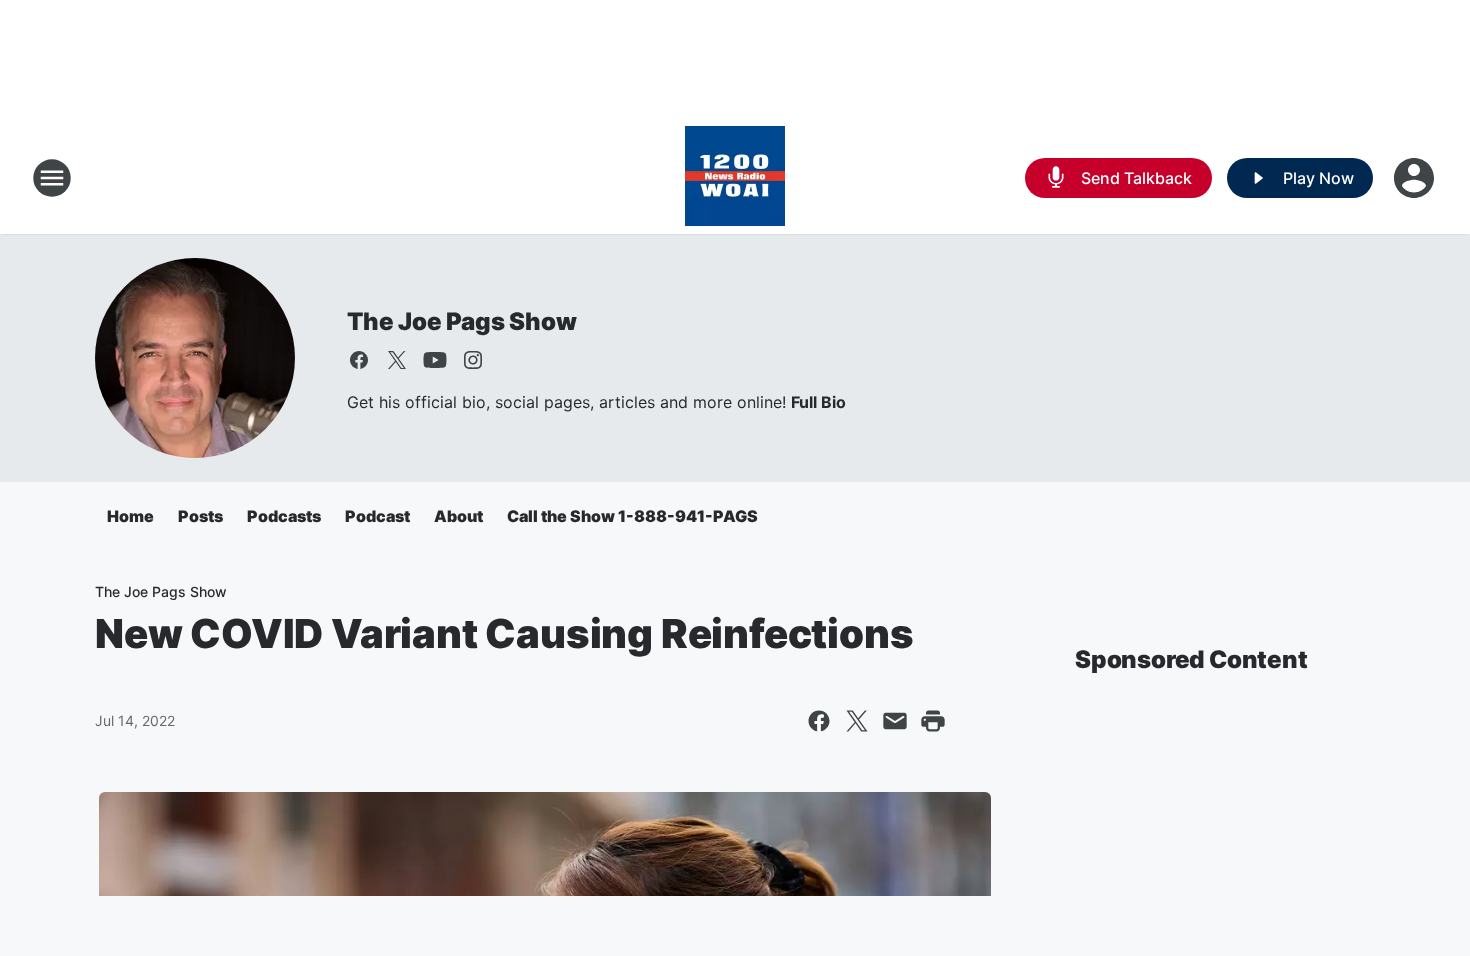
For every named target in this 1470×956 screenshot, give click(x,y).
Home (130, 516)
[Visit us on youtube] (435, 360)
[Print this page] (933, 721)
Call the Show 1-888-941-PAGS (632, 516)
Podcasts (284, 516)
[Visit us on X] (397, 360)
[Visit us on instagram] (473, 360)
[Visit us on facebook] (359, 360)
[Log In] (1416, 178)
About (458, 516)
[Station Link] (735, 178)
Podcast (377, 516)
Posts (200, 516)
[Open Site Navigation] (52, 178)
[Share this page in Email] (895, 721)
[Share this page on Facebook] (819, 721)
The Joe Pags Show (462, 321)
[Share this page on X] (857, 721)
